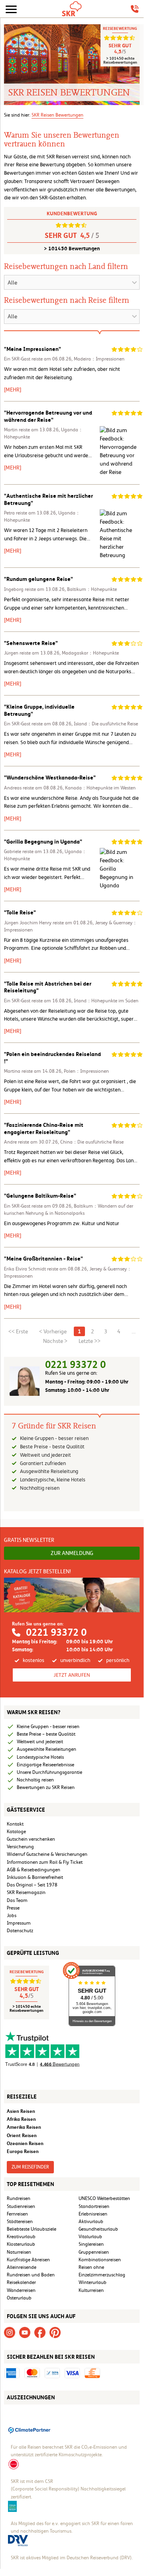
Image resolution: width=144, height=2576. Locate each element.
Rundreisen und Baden (31, 2275)
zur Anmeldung (72, 1553)
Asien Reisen (21, 2111)
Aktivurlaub (91, 2221)
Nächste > (55, 1341)
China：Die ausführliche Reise (92, 1142)
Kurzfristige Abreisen (28, 2260)
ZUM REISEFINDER (30, 2167)
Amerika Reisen (24, 2127)
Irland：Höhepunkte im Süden (106, 1001)
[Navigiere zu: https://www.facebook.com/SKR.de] (40, 2332)
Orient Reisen (22, 2135)
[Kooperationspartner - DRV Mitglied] (18, 2540)
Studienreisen (21, 2206)
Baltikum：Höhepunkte (92, 589)
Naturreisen (19, 2252)
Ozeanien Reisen (25, 2143)
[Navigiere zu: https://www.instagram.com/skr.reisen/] (10, 2332)
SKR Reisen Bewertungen (57, 115)
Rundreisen (19, 2198)
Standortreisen (94, 2206)
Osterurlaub (19, 2298)
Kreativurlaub (21, 2237)
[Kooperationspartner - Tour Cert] (14, 2464)
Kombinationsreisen (100, 2260)
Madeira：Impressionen (99, 359)
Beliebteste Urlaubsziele (32, 2229)
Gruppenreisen (94, 2252)
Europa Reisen (23, 2151)
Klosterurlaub (21, 2244)
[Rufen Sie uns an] (135, 9)
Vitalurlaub (90, 2237)
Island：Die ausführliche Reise (106, 724)
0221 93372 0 (75, 1365)
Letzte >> (90, 1341)
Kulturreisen (91, 2290)
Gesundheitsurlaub (98, 2229)
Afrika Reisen (21, 2119)
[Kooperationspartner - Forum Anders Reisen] (12, 2506)
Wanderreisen (21, 2290)
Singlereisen (91, 2244)
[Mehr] (13, 390)
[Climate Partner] (30, 2429)
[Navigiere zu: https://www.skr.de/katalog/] (72, 1595)
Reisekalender (21, 2282)
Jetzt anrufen (72, 1675)
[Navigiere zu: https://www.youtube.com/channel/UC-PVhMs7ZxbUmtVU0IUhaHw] (25, 2332)
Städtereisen (20, 2221)
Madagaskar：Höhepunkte (90, 653)
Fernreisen (17, 2214)
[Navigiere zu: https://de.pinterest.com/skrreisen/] (55, 2332)
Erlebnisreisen (93, 2214)
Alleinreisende (22, 2267)
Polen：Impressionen (86, 1071)
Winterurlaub (93, 2282)
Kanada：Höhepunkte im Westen (100, 788)
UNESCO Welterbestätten (104, 2198)
